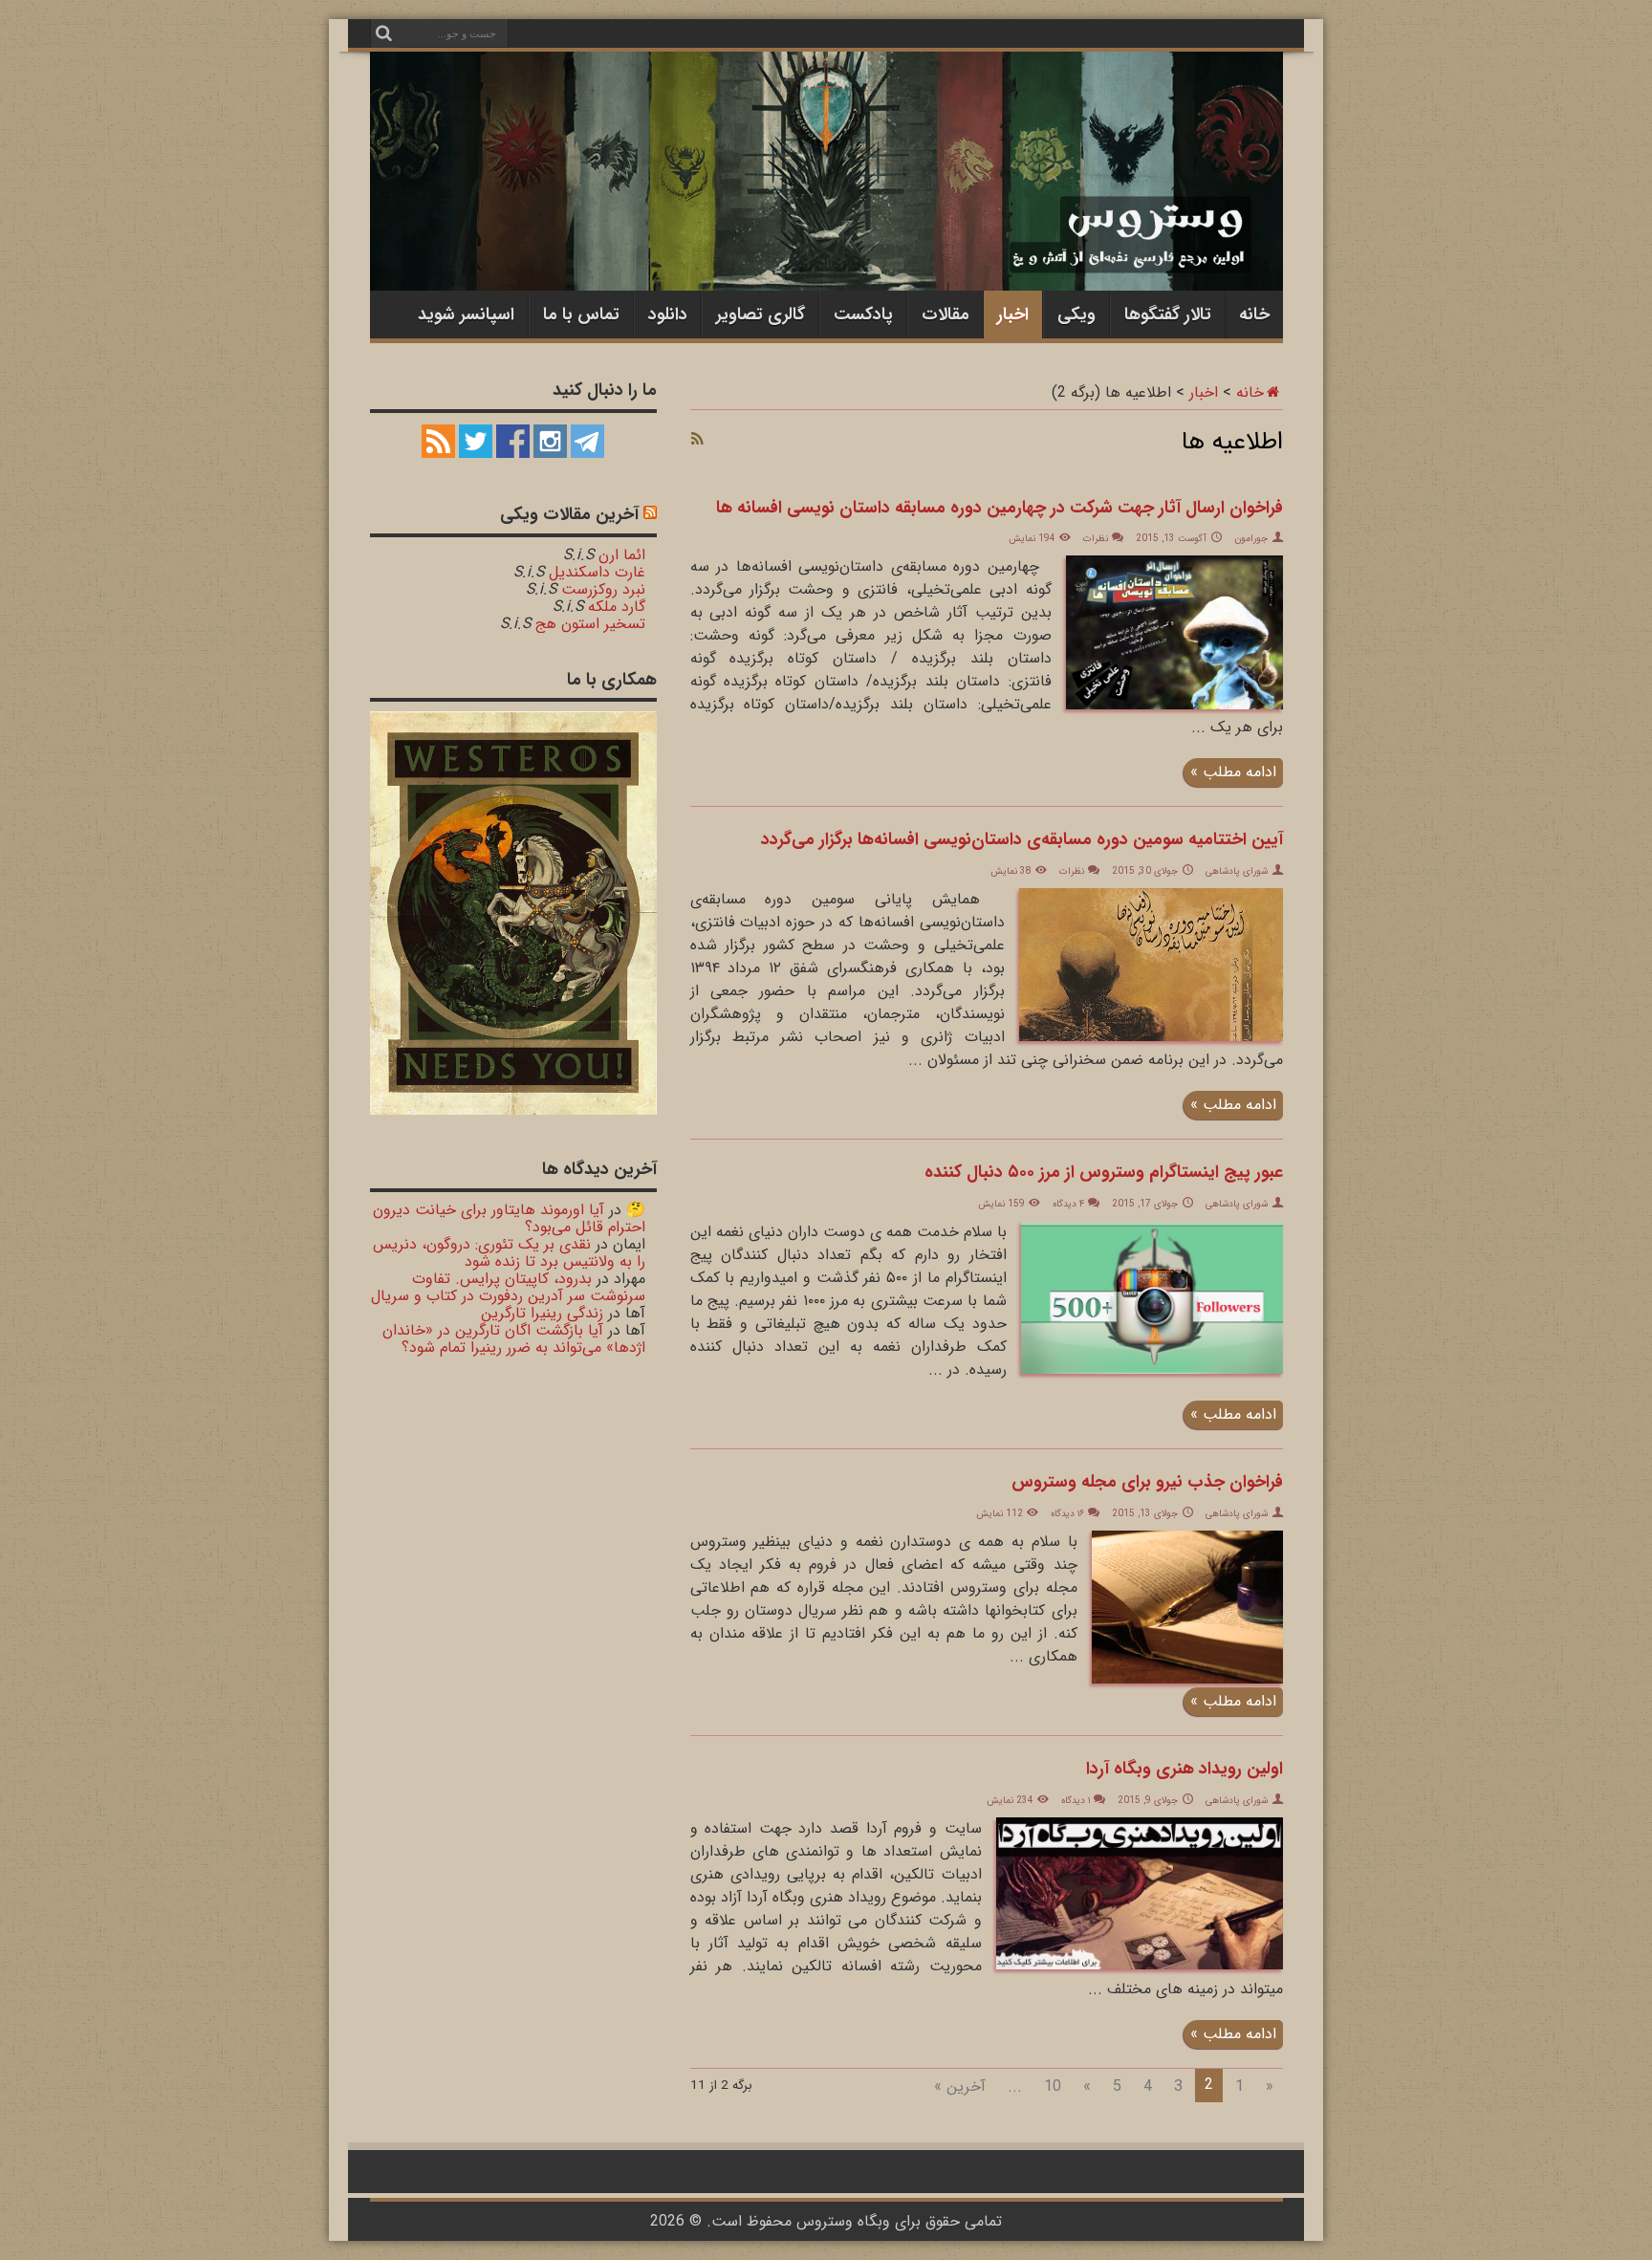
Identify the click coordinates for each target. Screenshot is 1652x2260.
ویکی (1076, 315)
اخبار (1013, 315)
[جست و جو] (384, 33)
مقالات (946, 315)
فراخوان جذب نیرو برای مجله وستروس (1147, 1482)
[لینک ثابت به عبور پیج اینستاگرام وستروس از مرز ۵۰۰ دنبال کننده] (1152, 1369)
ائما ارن (622, 555)
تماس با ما (581, 315)
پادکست (863, 315)
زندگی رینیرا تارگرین (542, 1313)
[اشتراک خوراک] (698, 436)
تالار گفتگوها (1168, 315)
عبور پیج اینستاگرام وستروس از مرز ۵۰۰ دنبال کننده (1104, 1172)
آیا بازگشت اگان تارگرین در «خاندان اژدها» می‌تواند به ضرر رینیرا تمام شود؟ (514, 1339)
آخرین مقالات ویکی (569, 514)
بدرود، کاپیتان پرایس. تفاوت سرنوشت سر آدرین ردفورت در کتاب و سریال (508, 1287)
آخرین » (960, 2086)
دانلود (668, 315)
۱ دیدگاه (1076, 1801)
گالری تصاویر (761, 315)
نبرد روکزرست (603, 589)
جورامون (1251, 539)
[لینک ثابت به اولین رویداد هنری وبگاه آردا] (1140, 1965)
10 (1053, 2086)
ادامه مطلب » (1233, 772)
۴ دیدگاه (1068, 1204)
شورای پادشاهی (1237, 871)
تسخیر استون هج (590, 624)
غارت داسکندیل (597, 572)
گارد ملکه (617, 607)
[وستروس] (826, 251)
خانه (1254, 315)
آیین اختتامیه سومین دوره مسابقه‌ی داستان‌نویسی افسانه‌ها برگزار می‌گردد (1022, 839)
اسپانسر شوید (466, 315)
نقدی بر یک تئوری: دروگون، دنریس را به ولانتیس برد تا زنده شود (509, 1253)
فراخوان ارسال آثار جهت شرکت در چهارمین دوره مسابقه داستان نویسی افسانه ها (1000, 508)
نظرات (1096, 539)
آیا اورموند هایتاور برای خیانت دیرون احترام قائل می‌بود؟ (509, 1218)
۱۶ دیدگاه (1067, 1514)
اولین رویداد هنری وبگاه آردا (1185, 1769)
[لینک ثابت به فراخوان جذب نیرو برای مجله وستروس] (1187, 1679)
